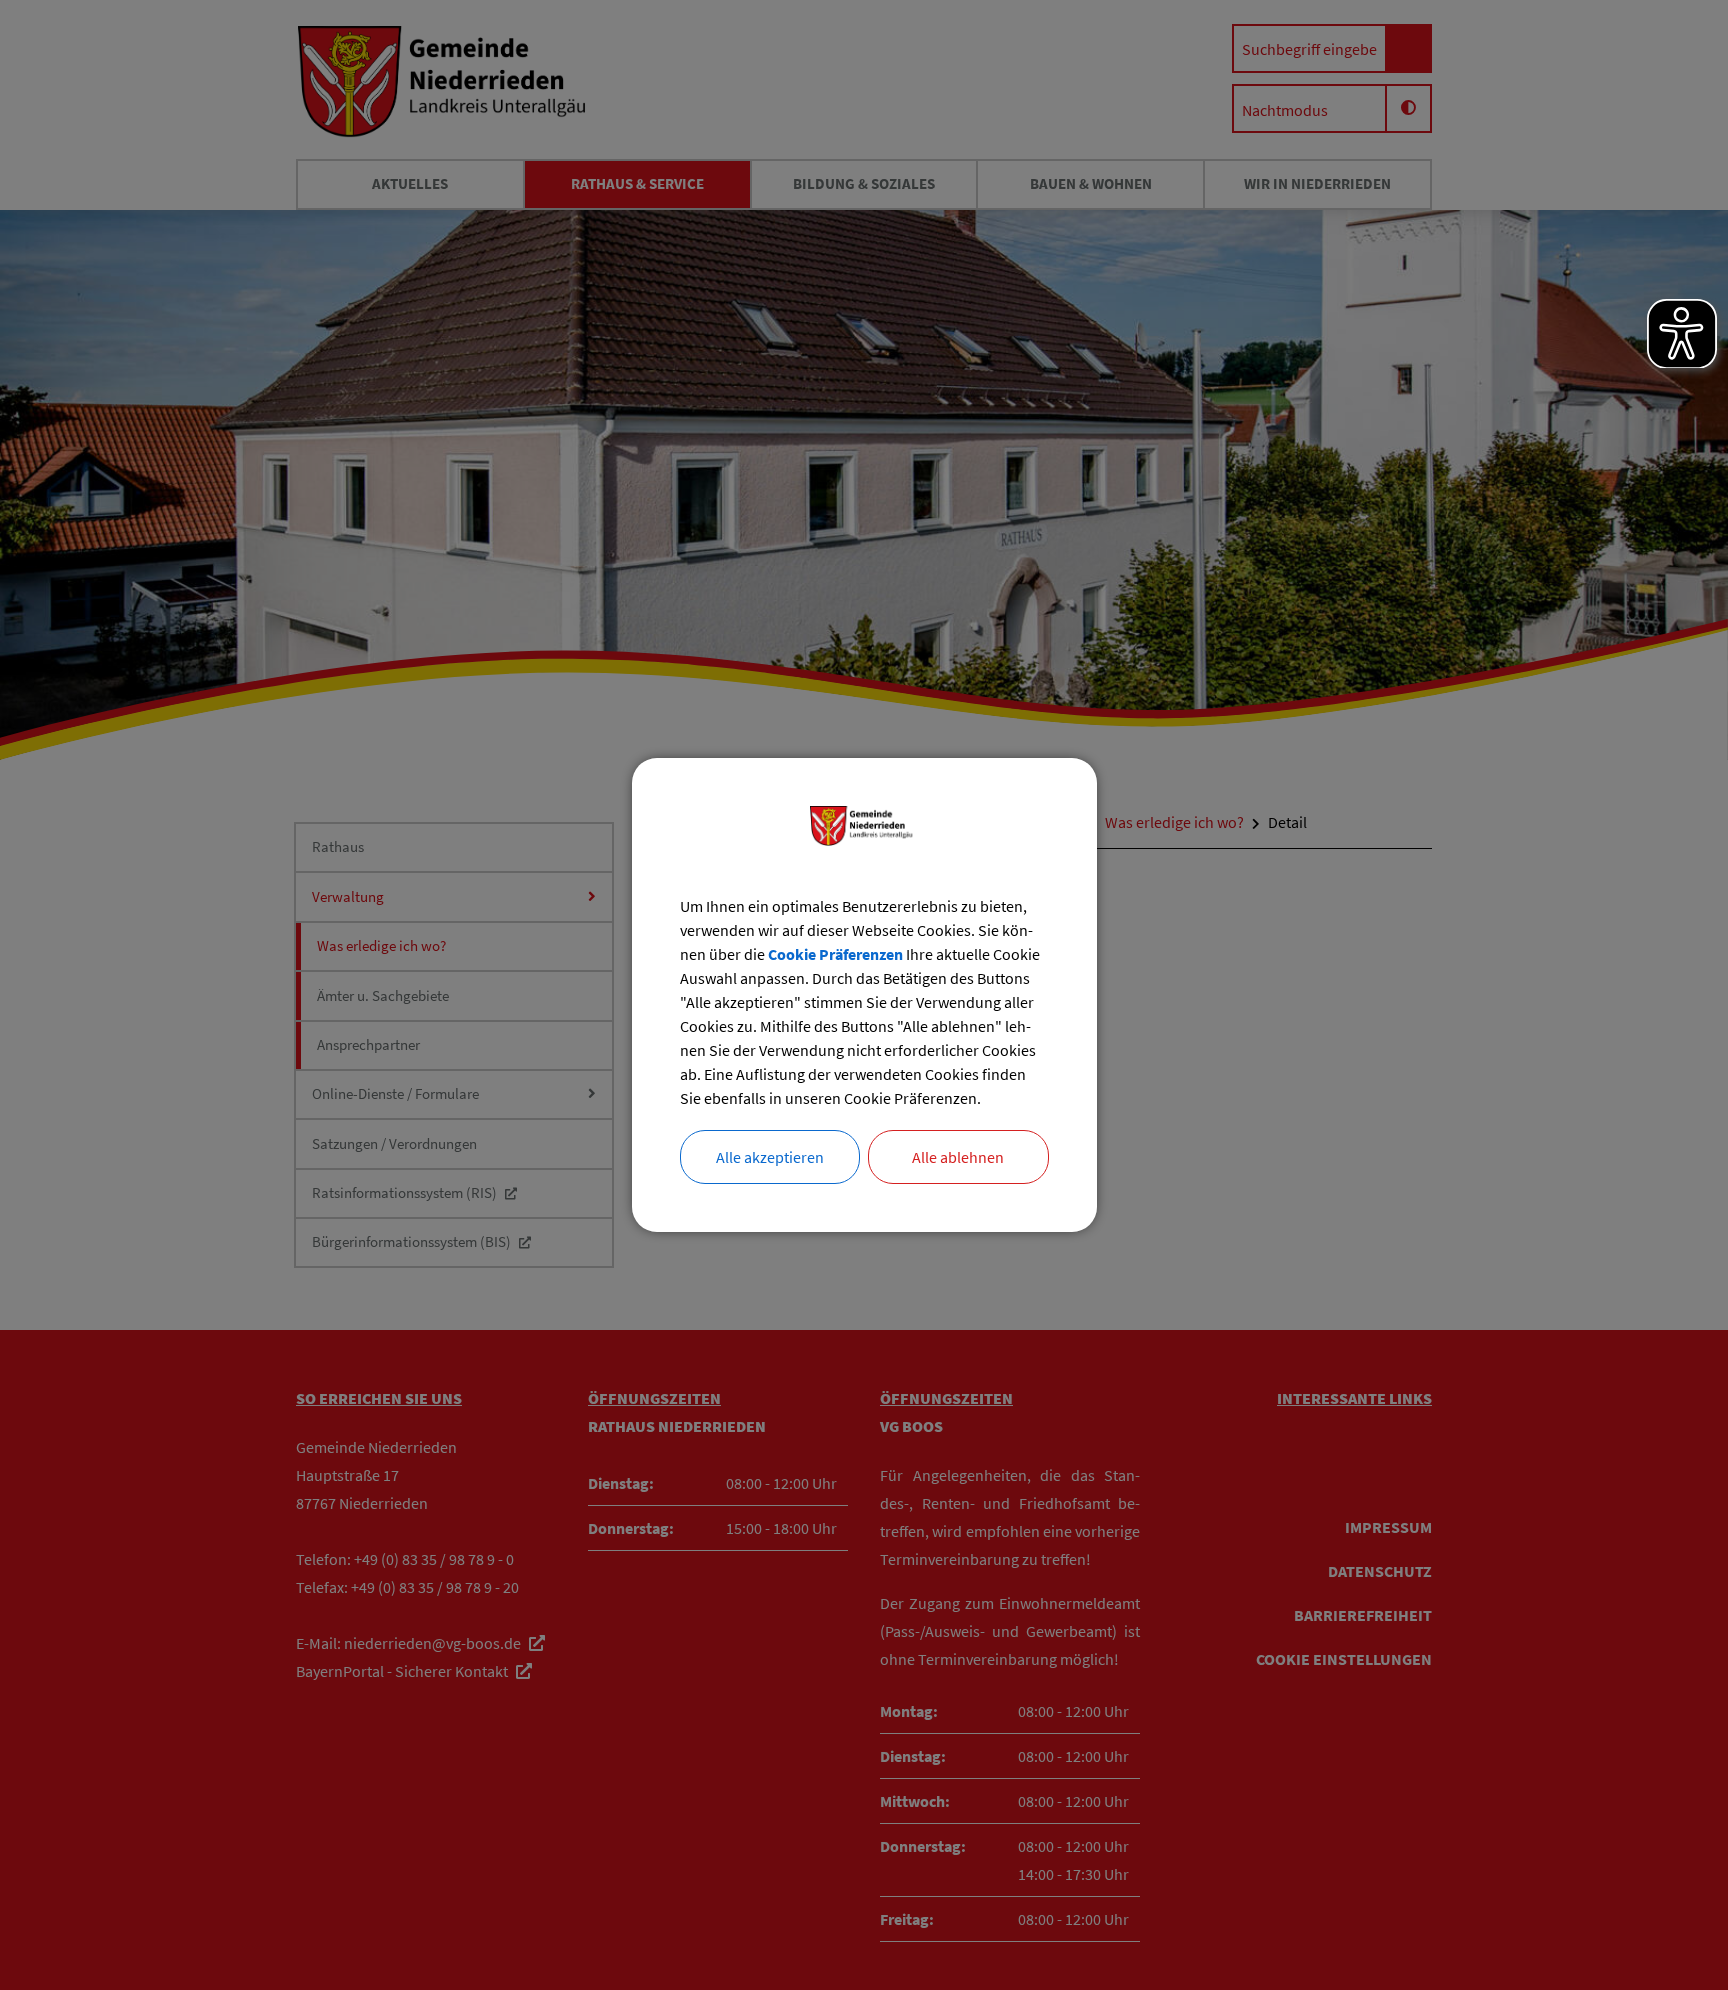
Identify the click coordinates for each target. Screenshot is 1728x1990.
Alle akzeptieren (770, 1157)
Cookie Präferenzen (835, 954)
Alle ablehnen (958, 1157)
